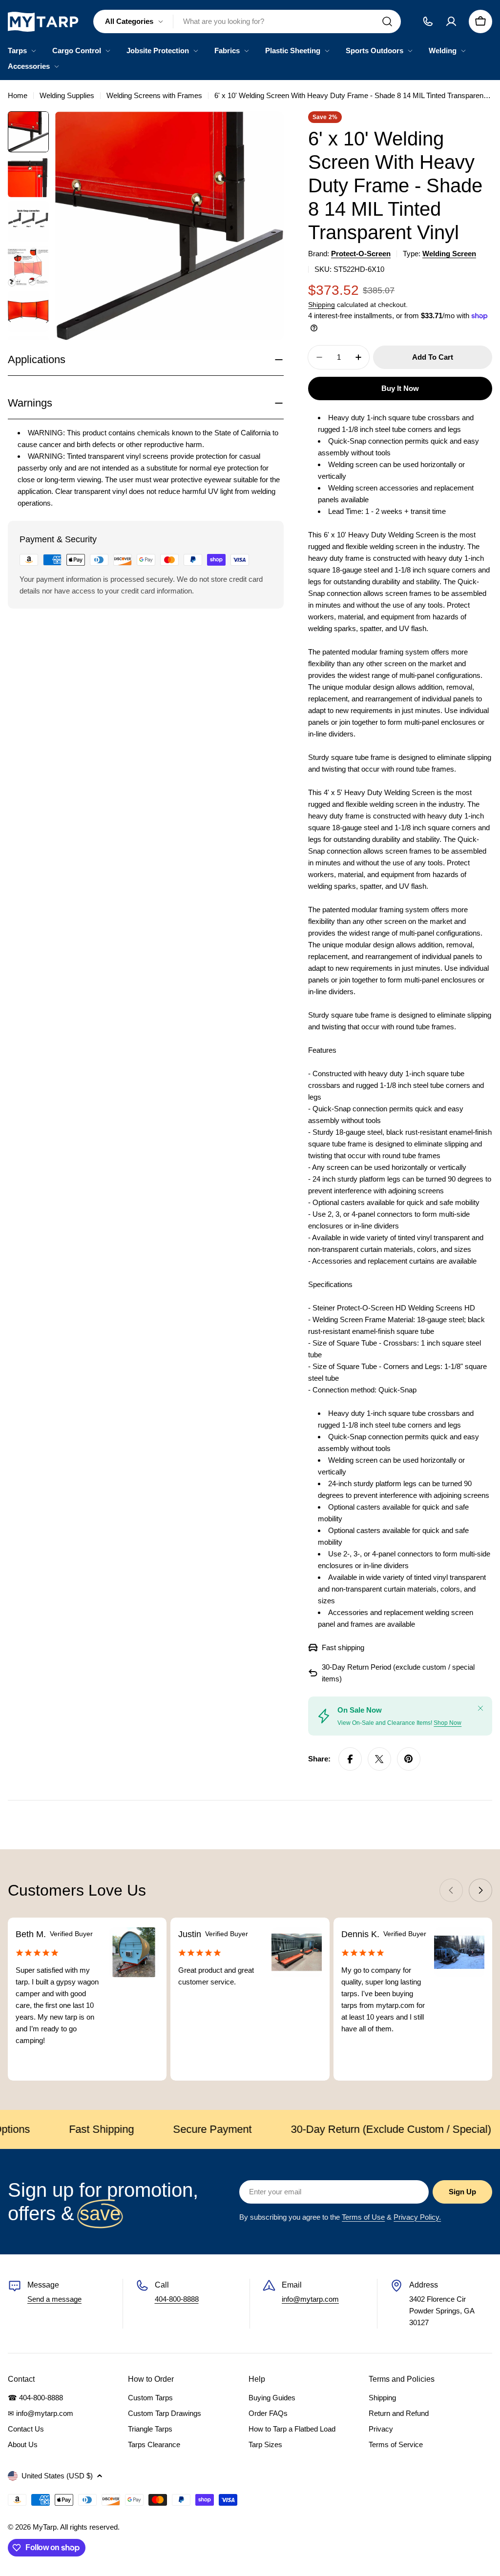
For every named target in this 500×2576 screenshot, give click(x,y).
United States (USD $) (57, 2476)
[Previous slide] (451, 1890)
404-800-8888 (177, 2299)
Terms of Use (363, 2217)
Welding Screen (449, 254)
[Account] (451, 21)
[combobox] (247, 21)
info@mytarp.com (310, 2299)
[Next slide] (480, 1890)
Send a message (54, 2299)
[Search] (387, 21)
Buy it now (400, 388)
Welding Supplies (67, 95)
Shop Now (448, 1723)
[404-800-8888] (428, 21)
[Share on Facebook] (350, 1759)
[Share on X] (379, 1759)
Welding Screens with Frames (154, 95)
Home (18, 95)
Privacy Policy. (417, 2217)
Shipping (322, 305)
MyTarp (45, 2527)
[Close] (480, 1708)
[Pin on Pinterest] (409, 1759)
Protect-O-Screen (361, 254)
